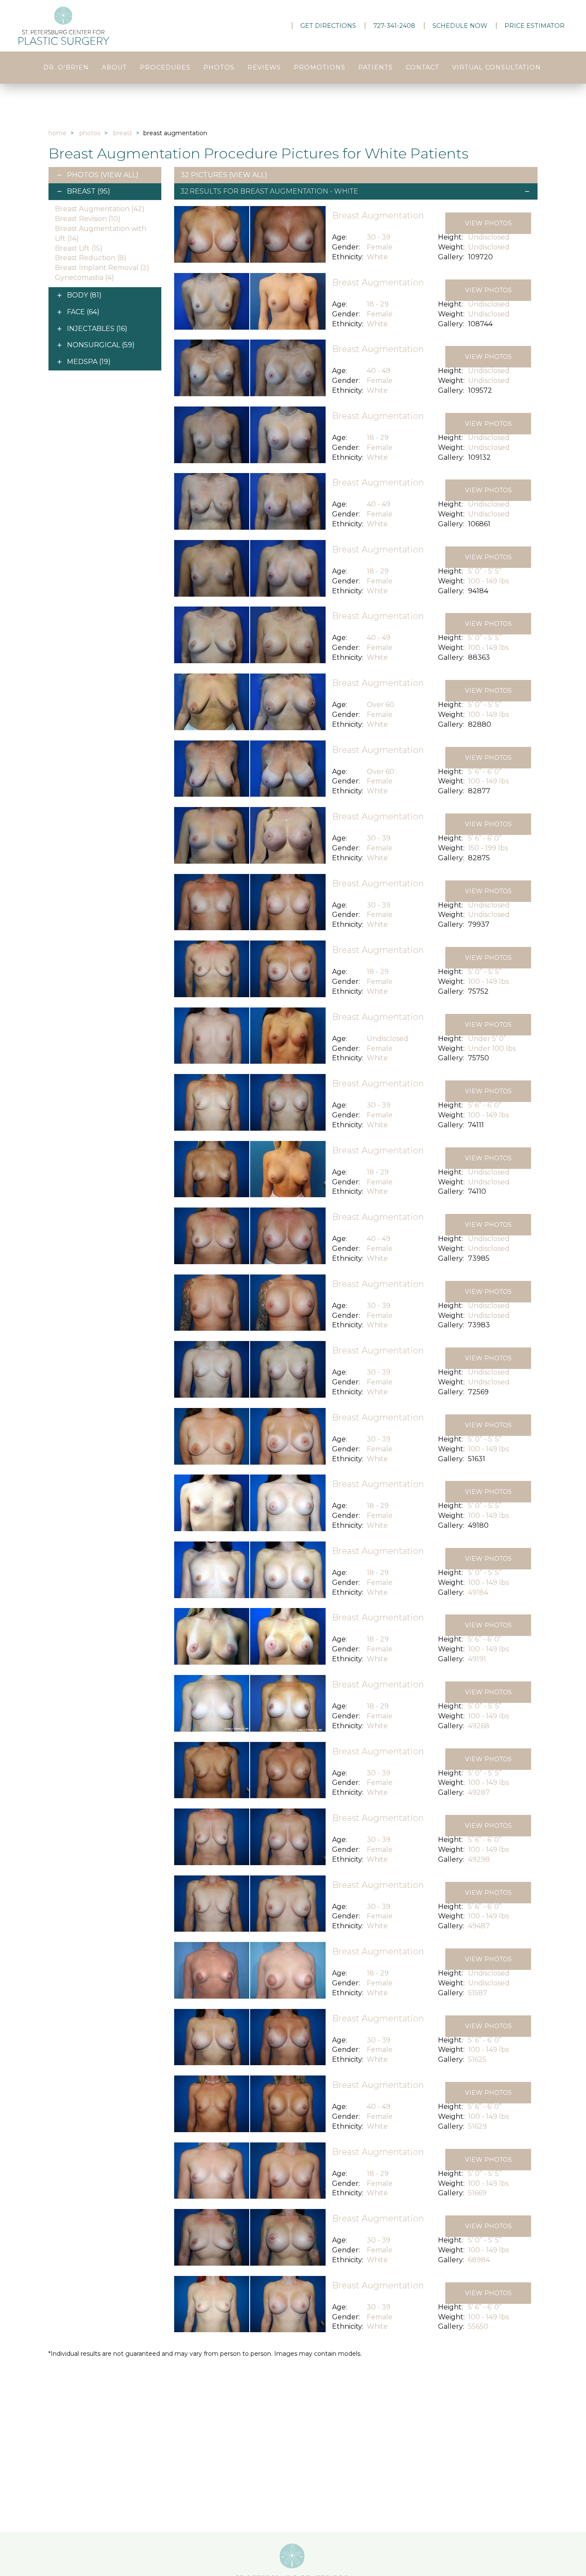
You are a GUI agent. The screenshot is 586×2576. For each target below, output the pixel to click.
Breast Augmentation (100, 209)
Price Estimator (535, 26)
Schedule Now (460, 26)
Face (83, 312)
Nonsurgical (101, 345)
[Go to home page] (100, 26)
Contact (423, 67)
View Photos (488, 223)
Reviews (264, 67)
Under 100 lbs (492, 1048)
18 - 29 (378, 304)
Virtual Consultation (497, 67)
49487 (479, 1926)
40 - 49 (379, 371)
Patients (376, 67)
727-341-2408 (394, 26)
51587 (478, 1993)
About (114, 67)
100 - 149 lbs (488, 581)
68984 (479, 2260)
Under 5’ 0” (487, 1039)
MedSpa (89, 362)
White (377, 257)
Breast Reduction (91, 258)
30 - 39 (379, 237)
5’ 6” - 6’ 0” (485, 772)
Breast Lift (79, 248)
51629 (477, 2126)
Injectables (97, 329)
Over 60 (381, 705)
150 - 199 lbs (488, 848)
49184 (478, 1592)
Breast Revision (88, 219)
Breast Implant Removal (102, 268)
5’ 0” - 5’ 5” (485, 571)
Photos (219, 67)
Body (84, 295)
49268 (479, 1726)
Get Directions (328, 26)
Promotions (320, 67)
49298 (479, 1859)
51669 (477, 2193)
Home (57, 133)
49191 (477, 1659)
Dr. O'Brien (66, 67)
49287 (479, 1792)
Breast (123, 133)
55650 (478, 2326)
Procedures (165, 67)
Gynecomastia (85, 278)
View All (119, 175)
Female (380, 247)
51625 (477, 2059)
